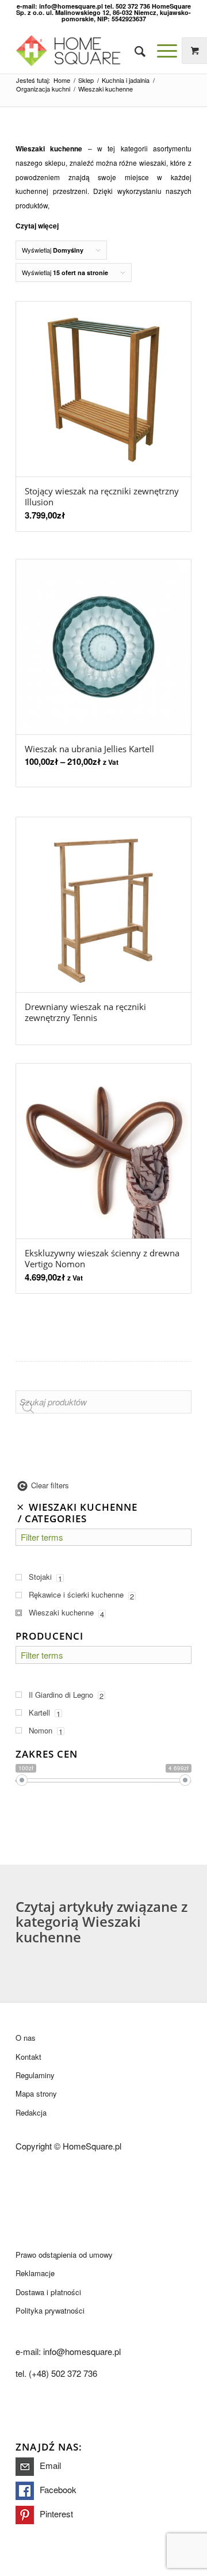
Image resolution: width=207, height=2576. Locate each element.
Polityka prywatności (50, 2310)
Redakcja (31, 2112)
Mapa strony (36, 2093)
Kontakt (28, 2057)
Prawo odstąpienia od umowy (64, 2255)
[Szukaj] (134, 51)
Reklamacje (35, 2273)
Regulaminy (35, 2075)
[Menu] (161, 51)
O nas (26, 2038)
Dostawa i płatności (48, 2292)
